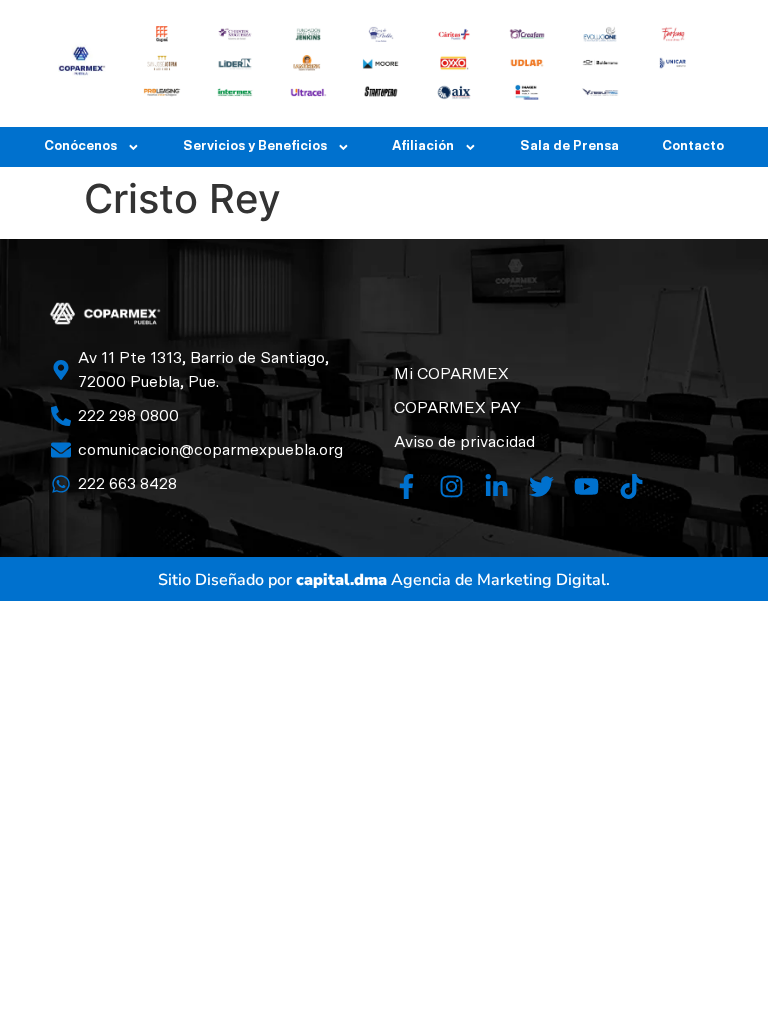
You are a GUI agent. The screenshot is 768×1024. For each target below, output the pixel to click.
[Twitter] (541, 486)
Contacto (693, 146)
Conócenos (80, 146)
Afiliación (423, 146)
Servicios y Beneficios (255, 146)
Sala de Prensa (569, 146)
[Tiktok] (631, 486)
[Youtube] (586, 486)
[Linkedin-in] (496, 486)
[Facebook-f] (406, 486)
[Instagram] (451, 486)
